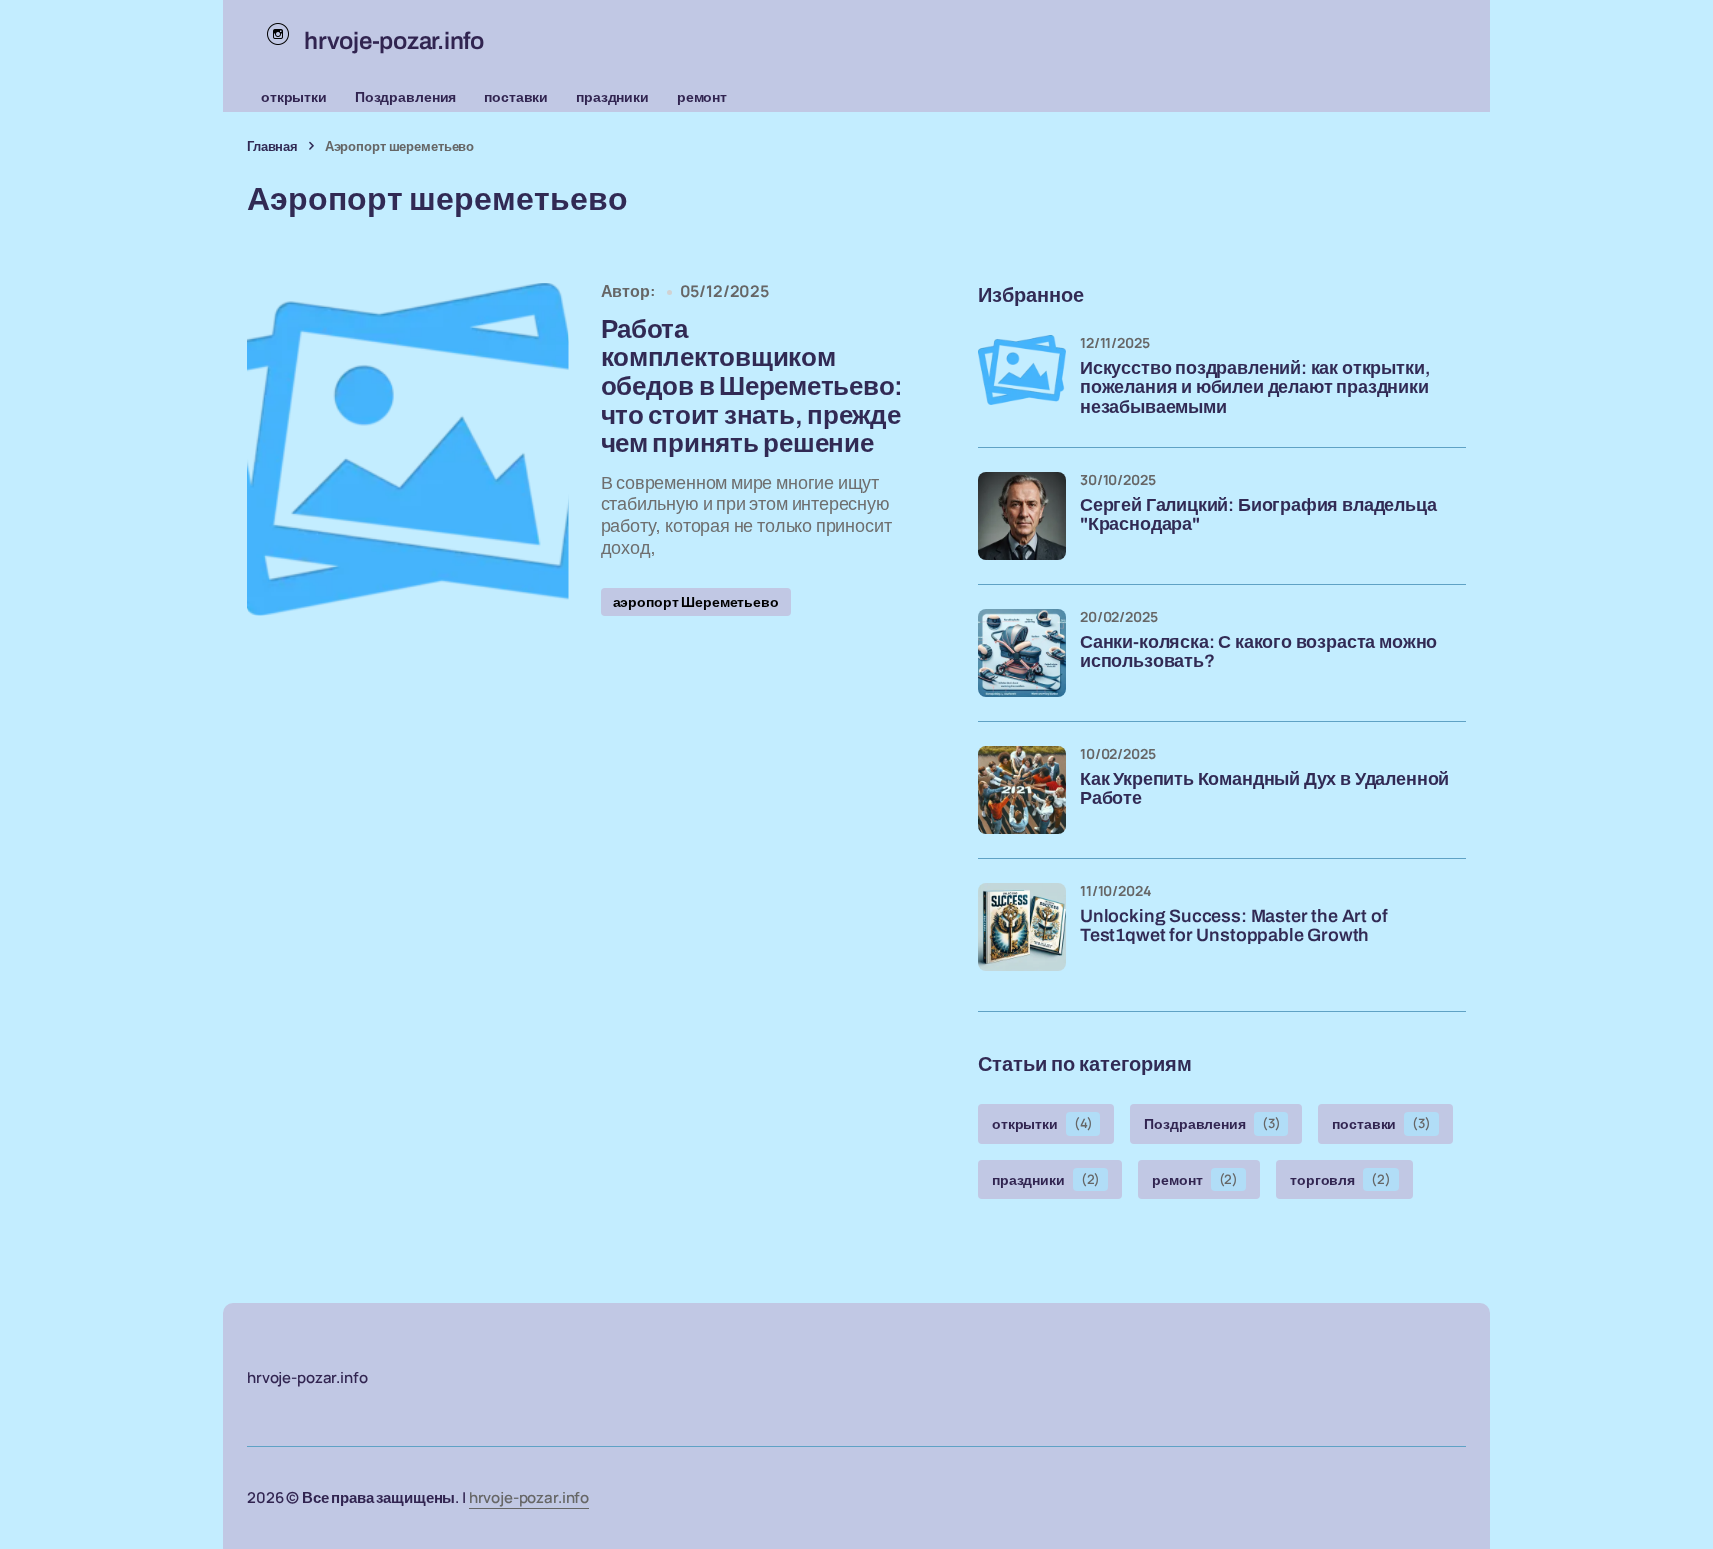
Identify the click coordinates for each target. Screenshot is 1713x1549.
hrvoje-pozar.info (529, 1497)
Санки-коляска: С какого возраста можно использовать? (1258, 652)
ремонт (702, 96)
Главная (272, 146)
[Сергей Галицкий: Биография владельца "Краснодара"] (1022, 516)
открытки (294, 96)
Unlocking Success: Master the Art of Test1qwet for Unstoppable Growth (1234, 926)
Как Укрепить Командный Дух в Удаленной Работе (1264, 789)
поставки (516, 96)
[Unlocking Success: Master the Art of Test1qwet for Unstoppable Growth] (1022, 927)
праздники (612, 96)
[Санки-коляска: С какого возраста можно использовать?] (1022, 653)
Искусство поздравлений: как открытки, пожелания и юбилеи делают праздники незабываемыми (1254, 388)
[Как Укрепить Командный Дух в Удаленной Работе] (1022, 790)
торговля (1340, 1179)
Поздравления (405, 96)
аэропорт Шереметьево (696, 601)
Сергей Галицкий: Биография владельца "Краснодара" (1258, 515)
